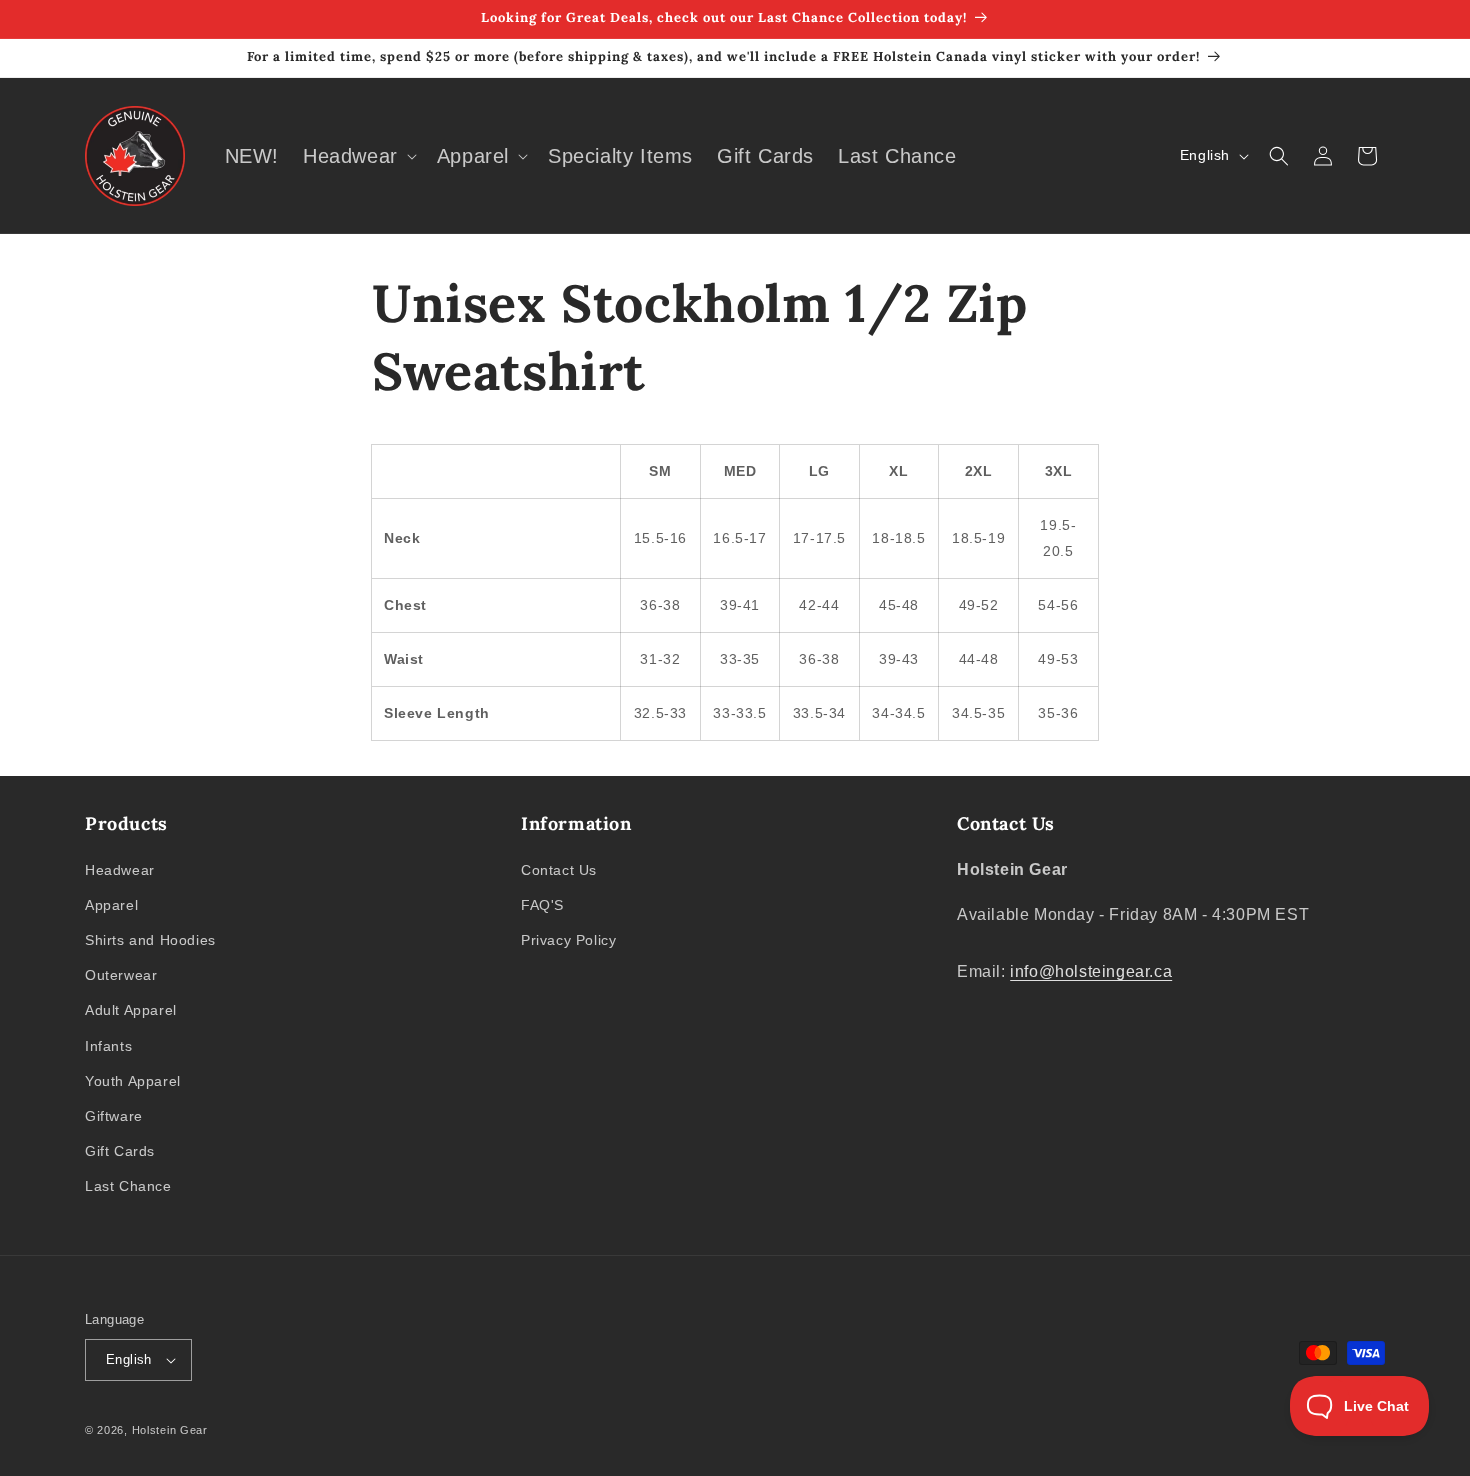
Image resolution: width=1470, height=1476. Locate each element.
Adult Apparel (131, 1010)
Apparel (111, 905)
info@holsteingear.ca (1091, 971)
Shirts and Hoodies (150, 940)
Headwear (120, 870)
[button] (358, 156)
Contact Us (559, 870)
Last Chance (128, 1186)
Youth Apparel (133, 1081)
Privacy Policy (568, 940)
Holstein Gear (170, 1430)
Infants (108, 1046)
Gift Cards (120, 1151)
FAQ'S (542, 905)
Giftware (114, 1116)
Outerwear (121, 975)
